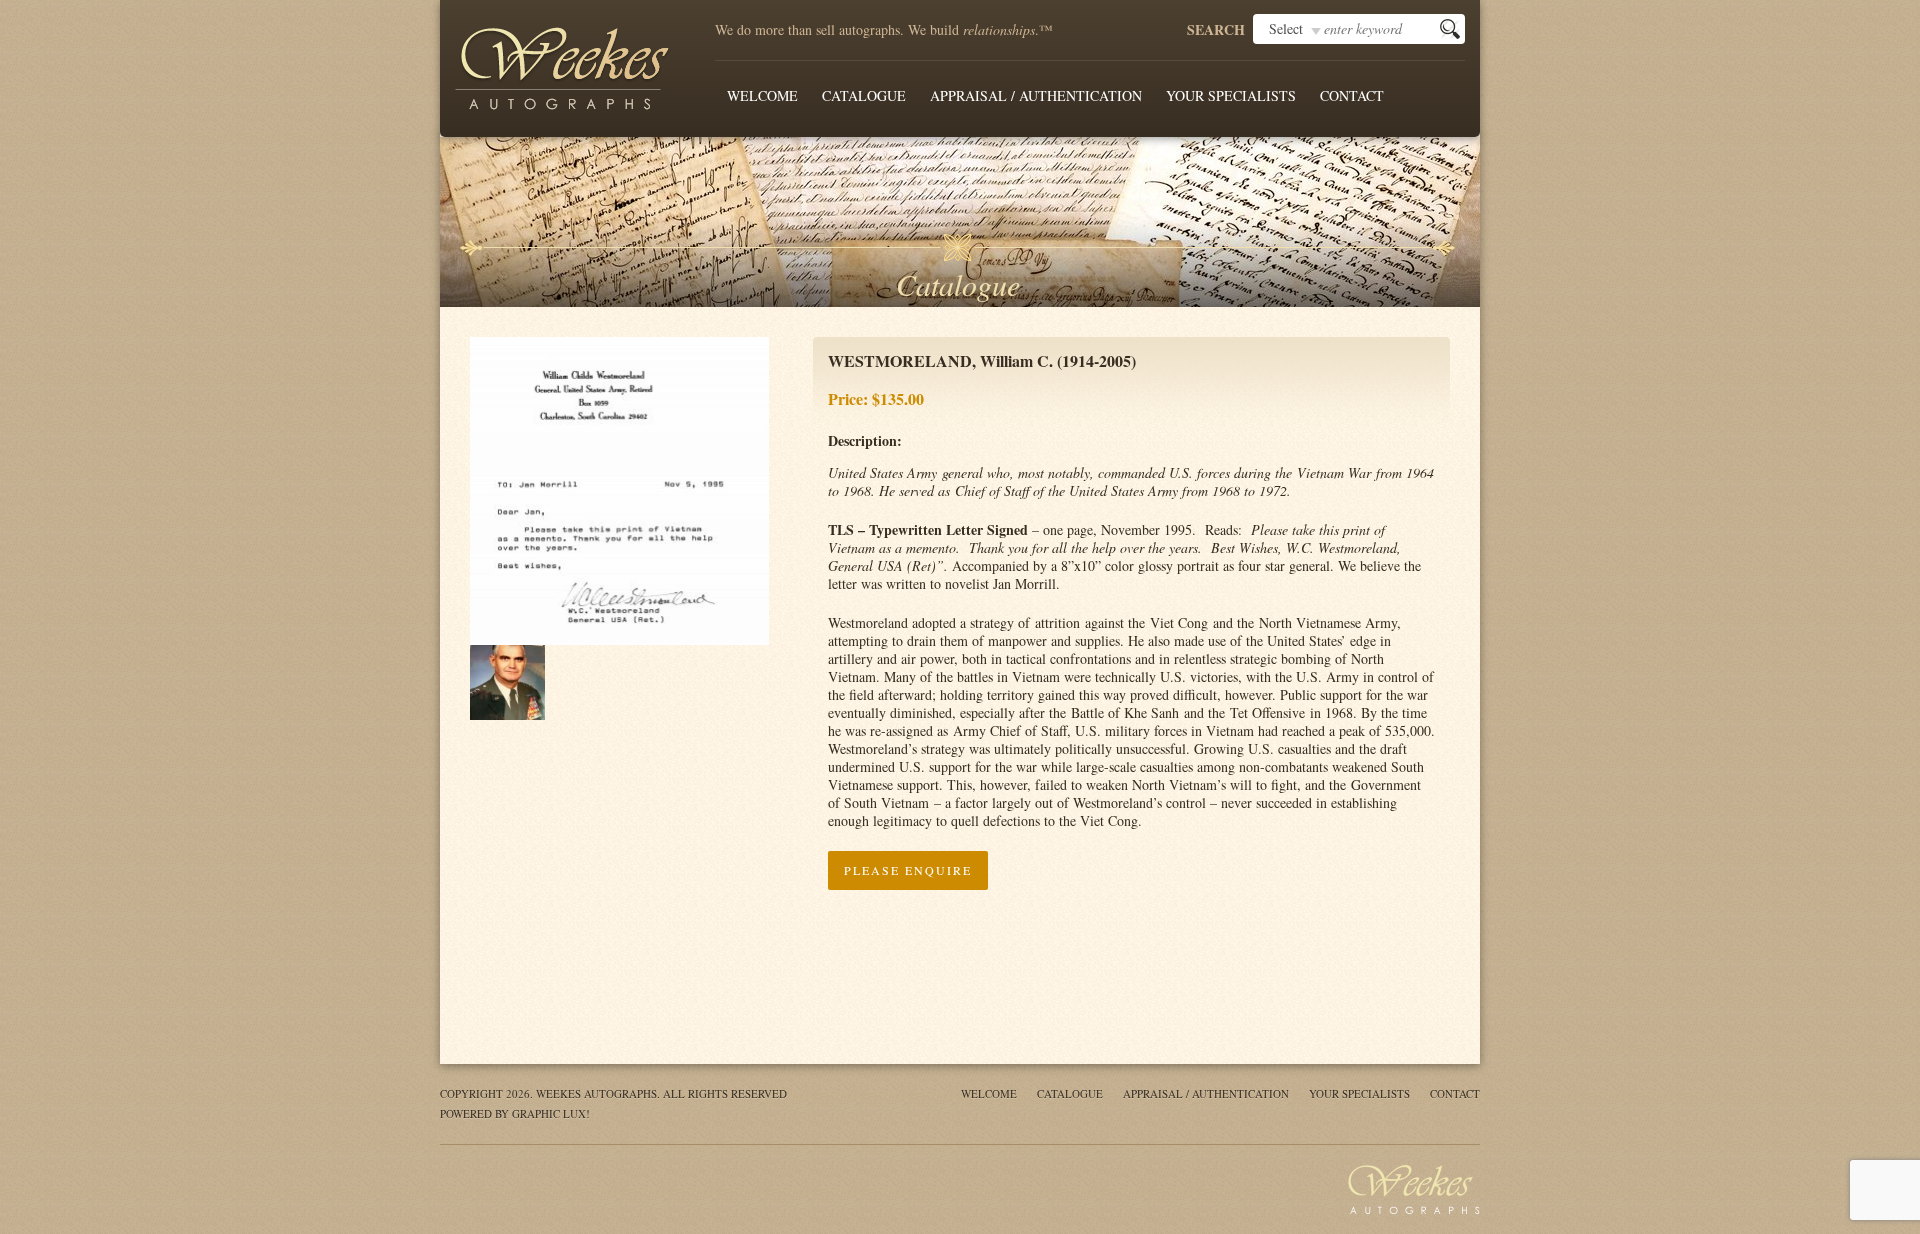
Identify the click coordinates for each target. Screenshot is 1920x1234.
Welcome (762, 95)
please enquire (908, 870)
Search (1216, 30)
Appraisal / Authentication (1036, 95)
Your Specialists (1231, 95)
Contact (1352, 95)
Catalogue (864, 95)
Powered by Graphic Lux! (515, 1113)
